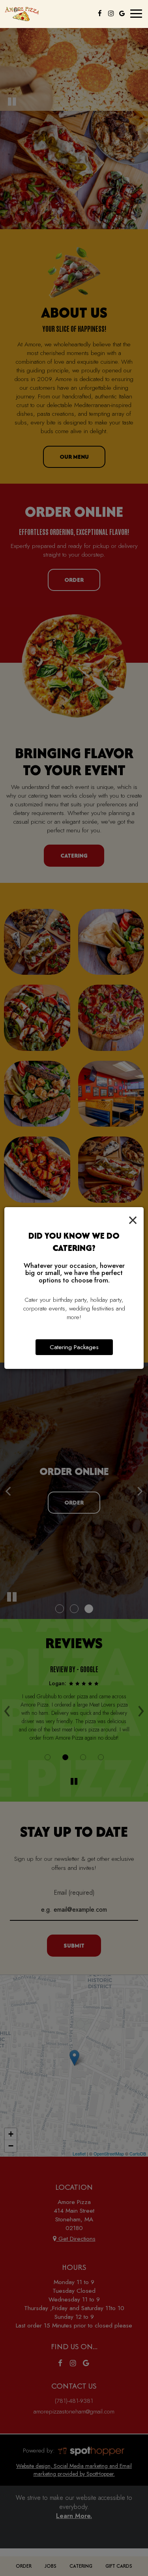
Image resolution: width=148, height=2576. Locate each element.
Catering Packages (74, 1347)
